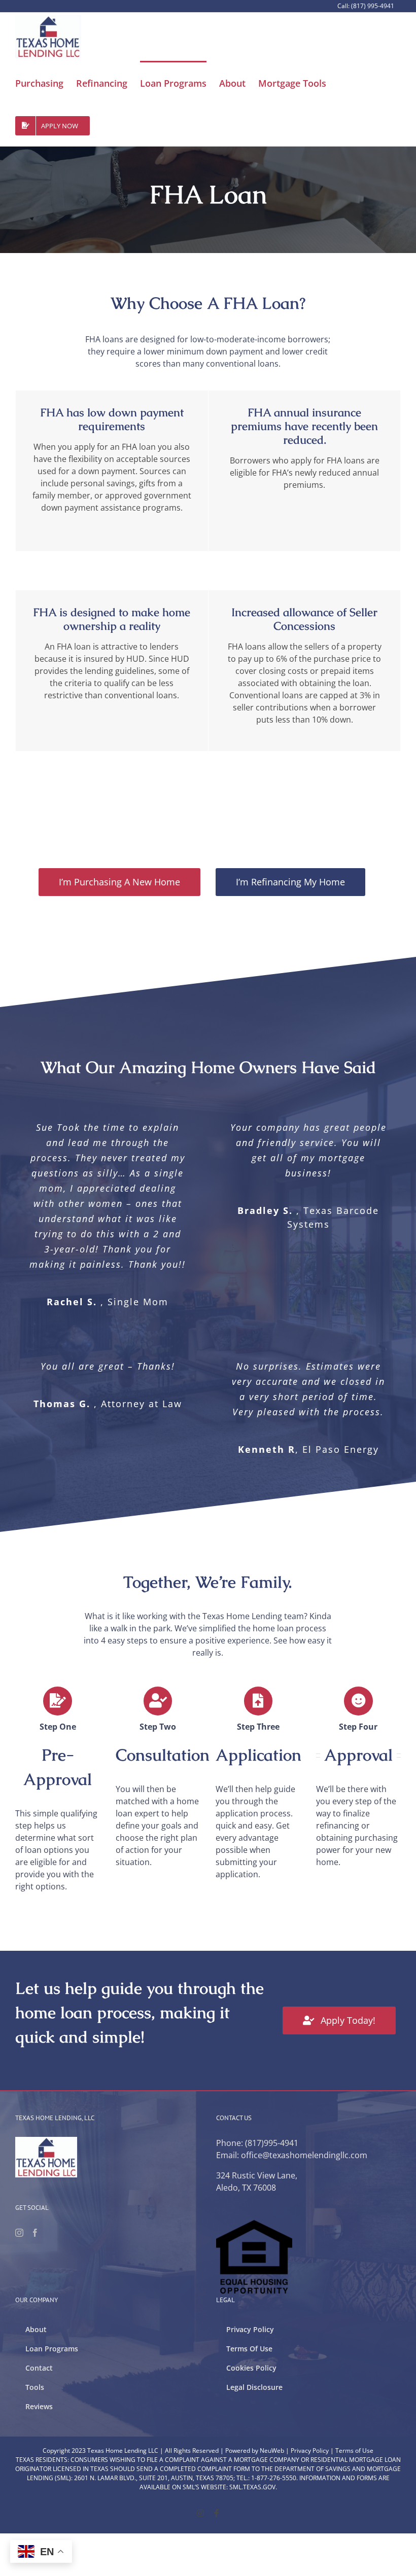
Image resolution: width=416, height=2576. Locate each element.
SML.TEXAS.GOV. (253, 2487)
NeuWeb (272, 2450)
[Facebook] (35, 2233)
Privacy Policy (310, 2450)
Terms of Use (354, 2450)
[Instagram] (19, 2233)
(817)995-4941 (272, 2143)
